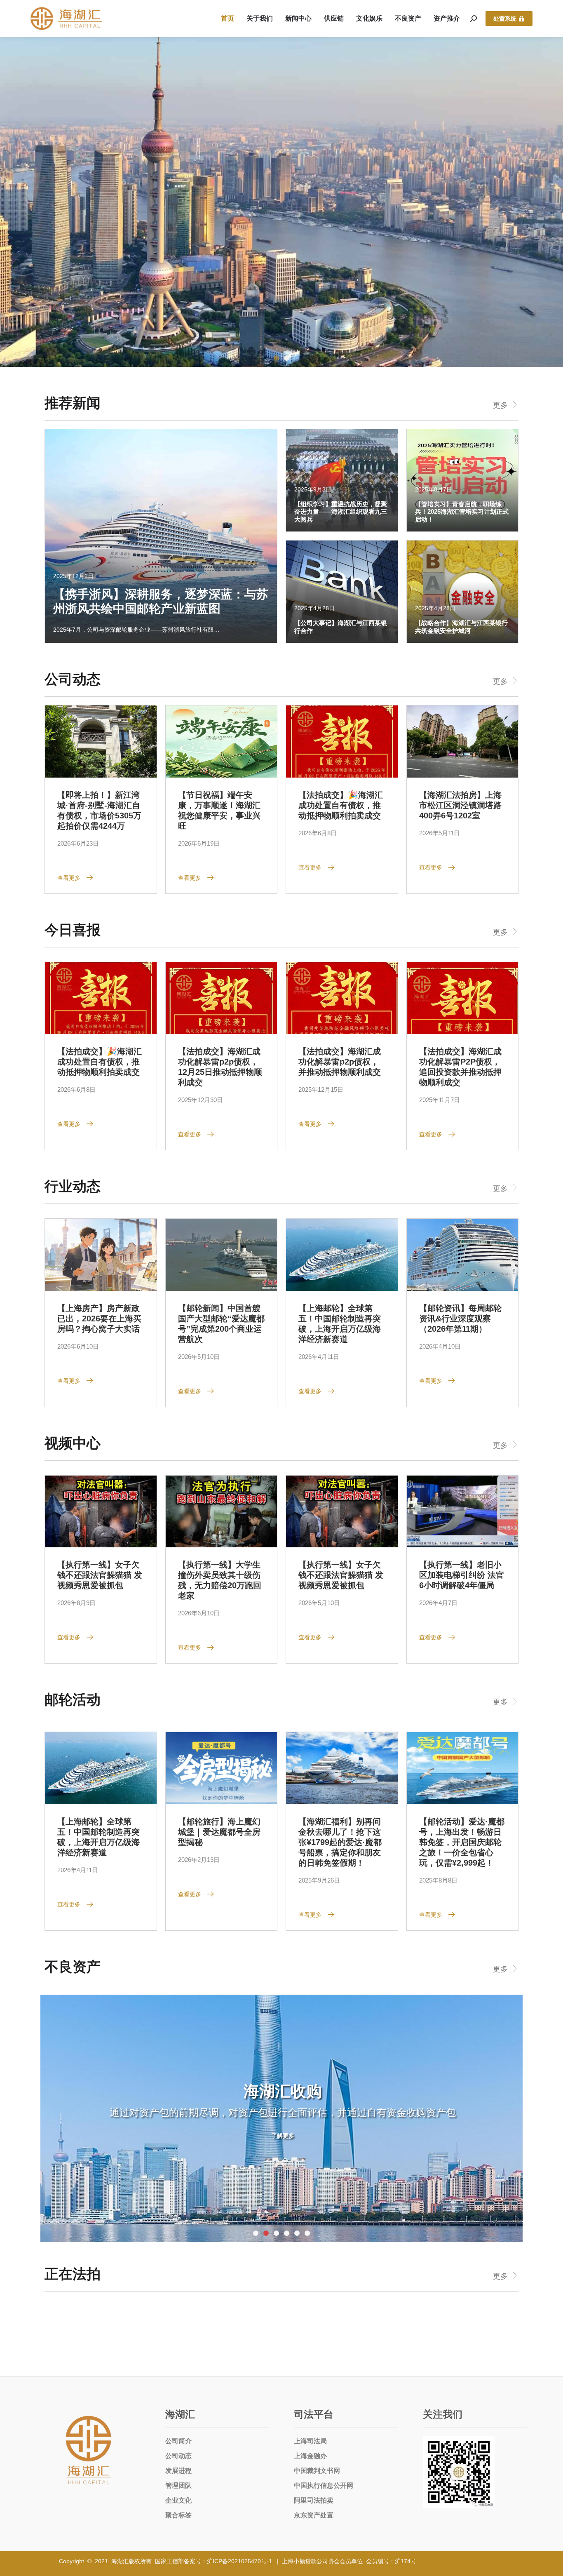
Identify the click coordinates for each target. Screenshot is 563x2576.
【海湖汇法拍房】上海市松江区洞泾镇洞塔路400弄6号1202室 (460, 805)
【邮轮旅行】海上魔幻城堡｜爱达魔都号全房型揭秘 (219, 1832)
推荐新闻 (73, 403)
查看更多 (69, 878)
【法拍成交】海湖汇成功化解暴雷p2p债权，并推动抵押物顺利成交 (340, 1062)
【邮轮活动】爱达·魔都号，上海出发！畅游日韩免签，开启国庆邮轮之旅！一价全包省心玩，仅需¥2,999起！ (462, 1842)
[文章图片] (101, 742)
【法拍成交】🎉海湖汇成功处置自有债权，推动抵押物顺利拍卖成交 (341, 805)
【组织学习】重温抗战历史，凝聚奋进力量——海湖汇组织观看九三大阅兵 (341, 512)
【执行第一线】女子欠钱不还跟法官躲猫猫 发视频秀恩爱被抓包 (100, 1575)
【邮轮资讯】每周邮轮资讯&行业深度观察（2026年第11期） (460, 1319)
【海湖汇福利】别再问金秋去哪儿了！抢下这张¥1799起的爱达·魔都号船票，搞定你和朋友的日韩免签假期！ (340, 1842)
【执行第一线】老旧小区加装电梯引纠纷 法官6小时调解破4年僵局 (462, 1575)
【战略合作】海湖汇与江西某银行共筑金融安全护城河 (461, 626)
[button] (276, 358)
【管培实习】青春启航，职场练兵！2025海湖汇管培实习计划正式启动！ (462, 512)
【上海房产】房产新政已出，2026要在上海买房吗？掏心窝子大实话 (99, 1319)
